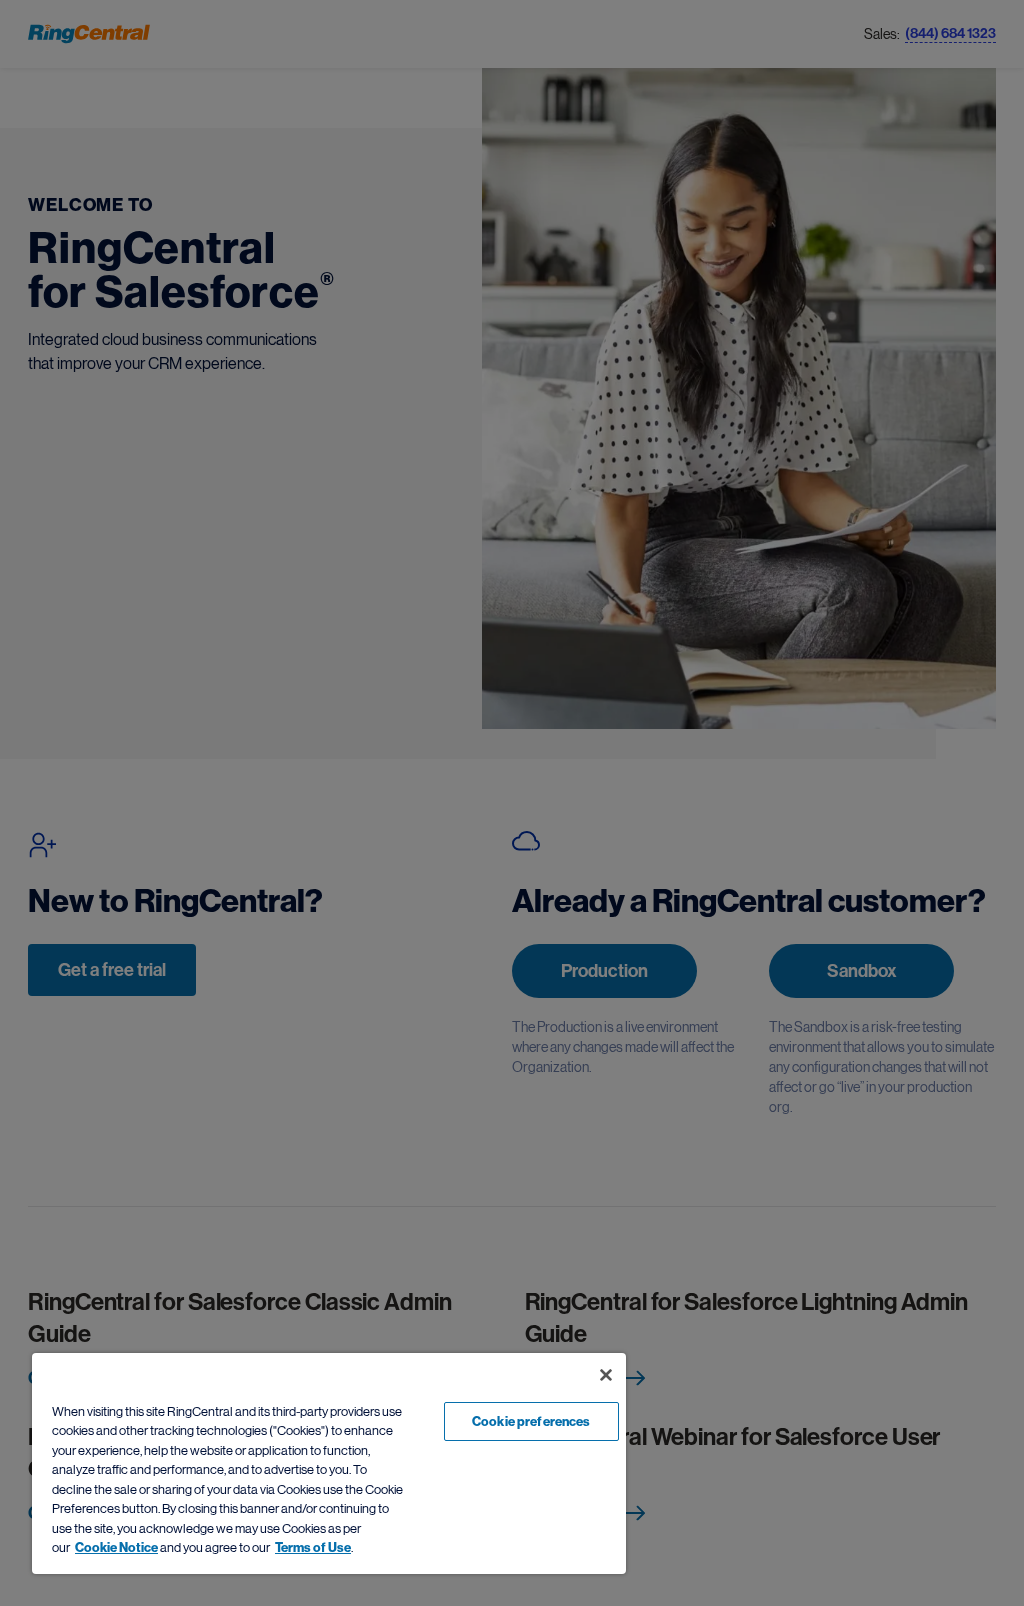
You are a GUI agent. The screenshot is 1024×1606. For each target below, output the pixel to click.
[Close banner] (606, 1375)
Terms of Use (313, 1547)
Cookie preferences (531, 1421)
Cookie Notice (116, 1547)
